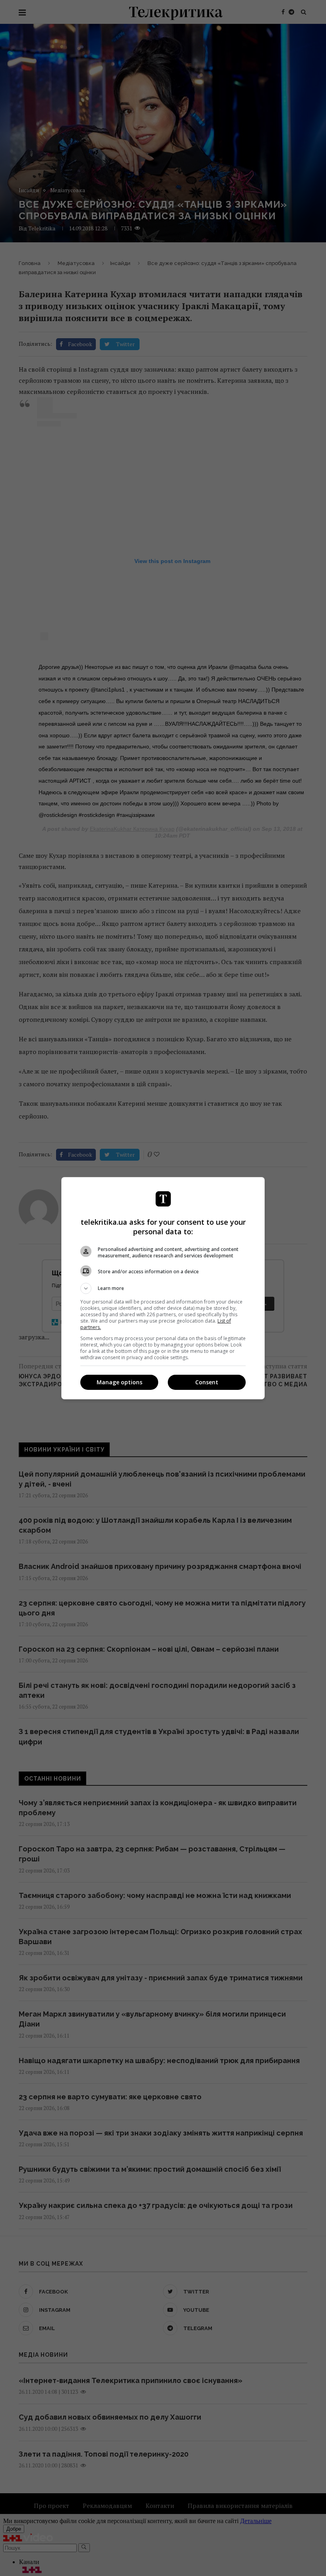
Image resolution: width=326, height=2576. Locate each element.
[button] (163, 1288)
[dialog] (163, 1288)
